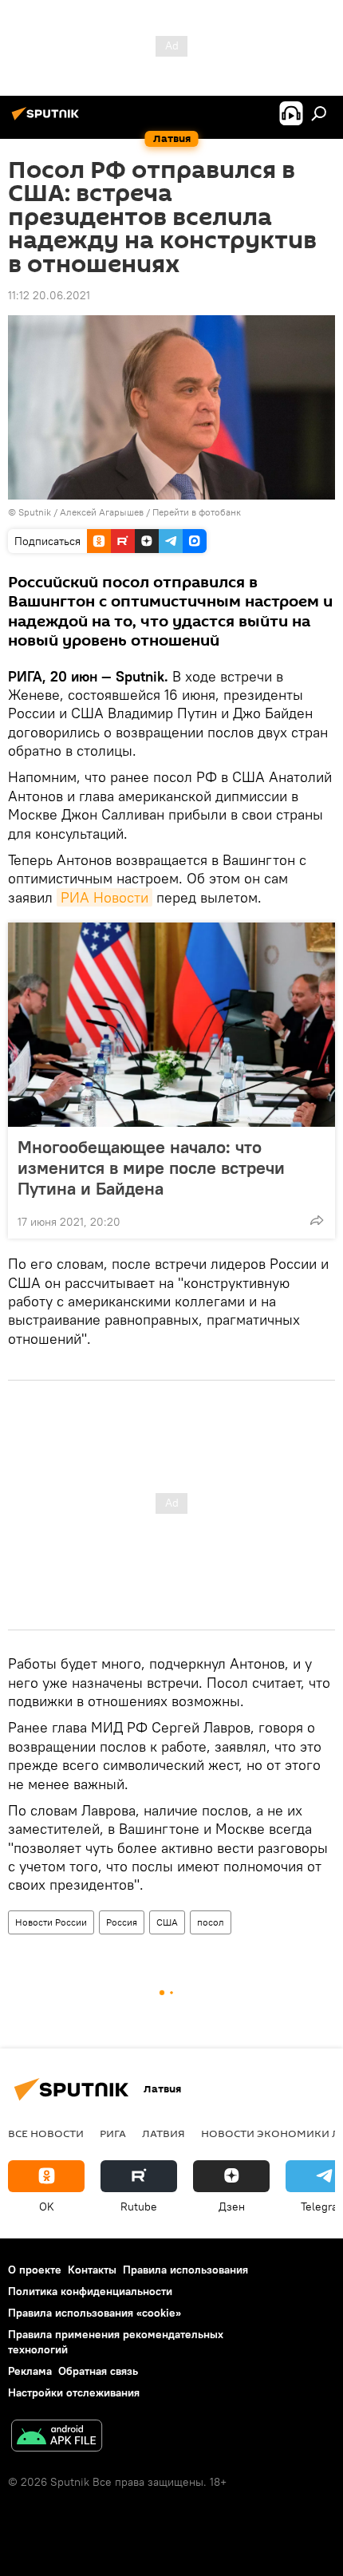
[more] (317, 1220)
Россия (122, 1922)
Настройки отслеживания (74, 2392)
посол (211, 1922)
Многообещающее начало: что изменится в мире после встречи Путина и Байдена (151, 1167)
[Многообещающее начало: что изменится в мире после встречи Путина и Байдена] (171, 1025)
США (167, 1922)
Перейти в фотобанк (197, 512)
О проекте (35, 2270)
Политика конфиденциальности (90, 2291)
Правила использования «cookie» (95, 2313)
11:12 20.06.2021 (49, 295)
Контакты (92, 2270)
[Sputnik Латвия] (48, 120)
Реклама (30, 2371)
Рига (113, 2133)
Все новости (46, 2133)
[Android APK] (57, 2438)
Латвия (164, 2133)
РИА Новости (104, 897)
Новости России (51, 1922)
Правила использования (185, 2270)
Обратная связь (98, 2371)
